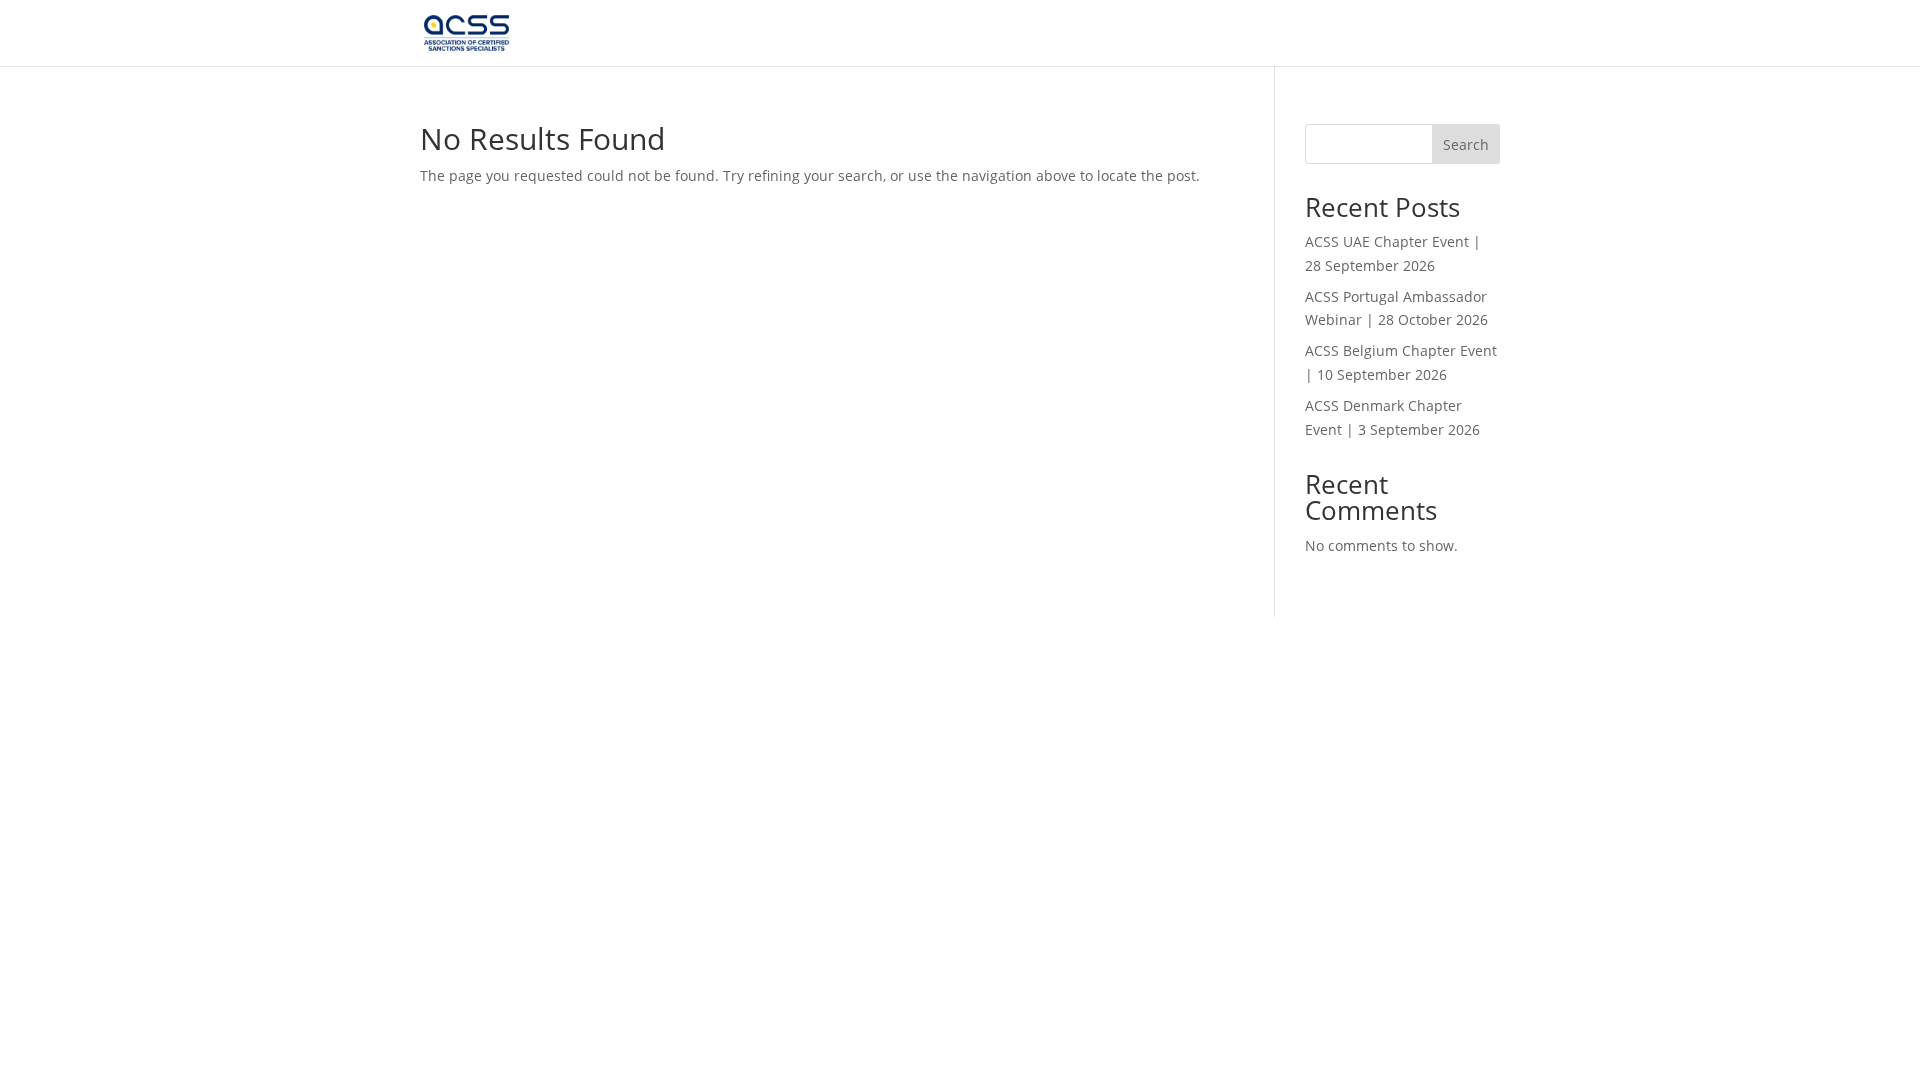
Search (1466, 144)
